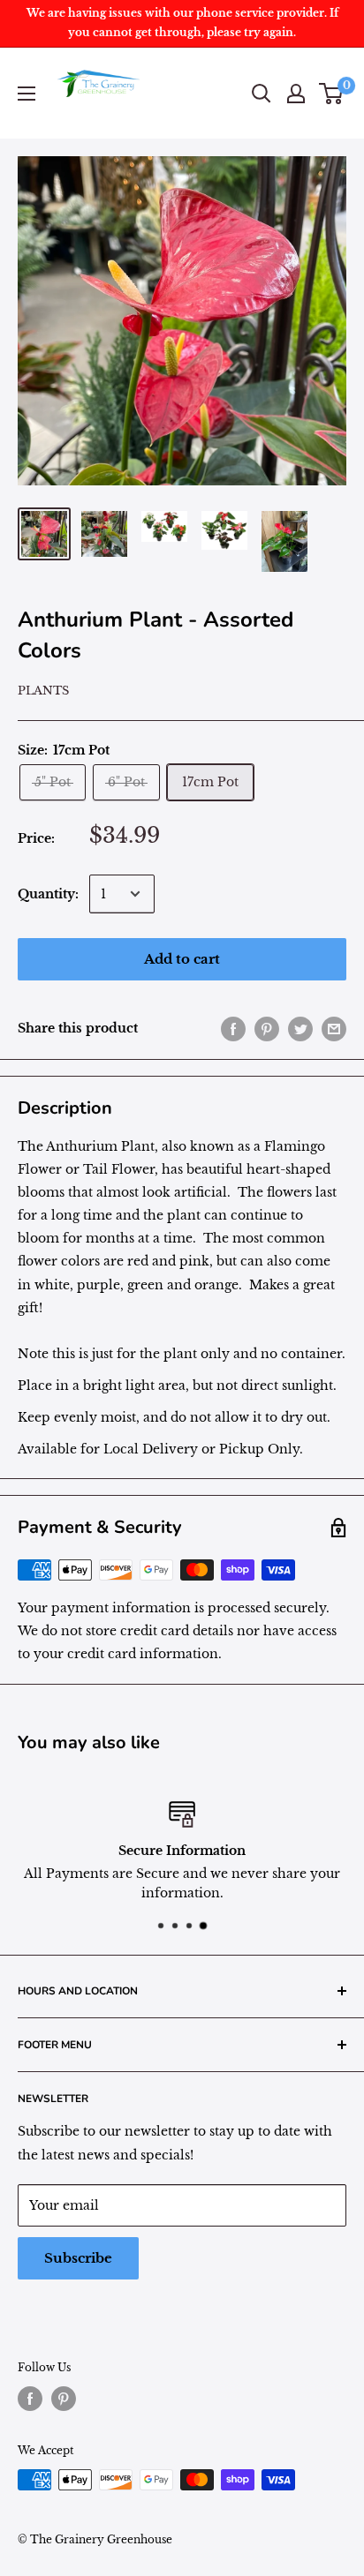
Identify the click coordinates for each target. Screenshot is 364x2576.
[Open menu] (27, 94)
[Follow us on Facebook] (30, 2399)
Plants (43, 691)
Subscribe (78, 2258)
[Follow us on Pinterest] (64, 2399)
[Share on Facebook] (233, 1028)
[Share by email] (334, 1028)
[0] (332, 94)
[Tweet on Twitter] (300, 1028)
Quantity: (48, 894)
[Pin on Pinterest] (267, 1028)
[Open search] (262, 94)
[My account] (296, 94)
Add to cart (182, 959)
